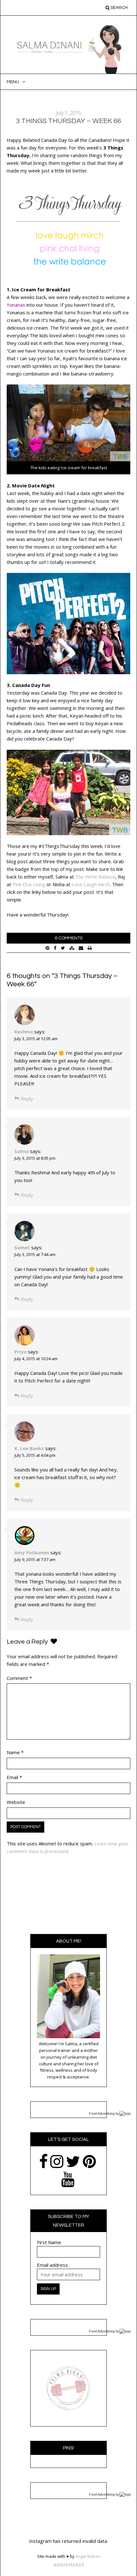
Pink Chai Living (29, 884)
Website (16, 1802)
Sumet (22, 1247)
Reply (27, 1098)
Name (15, 1752)
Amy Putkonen (32, 1552)
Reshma (24, 1032)
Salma (22, 1151)
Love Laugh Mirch (91, 884)
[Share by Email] (81, 948)
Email (14, 1777)
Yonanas (16, 305)
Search (119, 8)
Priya (20, 1352)
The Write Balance (95, 877)
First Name (49, 2242)
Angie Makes (88, 2556)
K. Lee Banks (29, 1448)
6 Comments (69, 938)
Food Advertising (102, 2113)
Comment (19, 1678)
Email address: (53, 2265)
